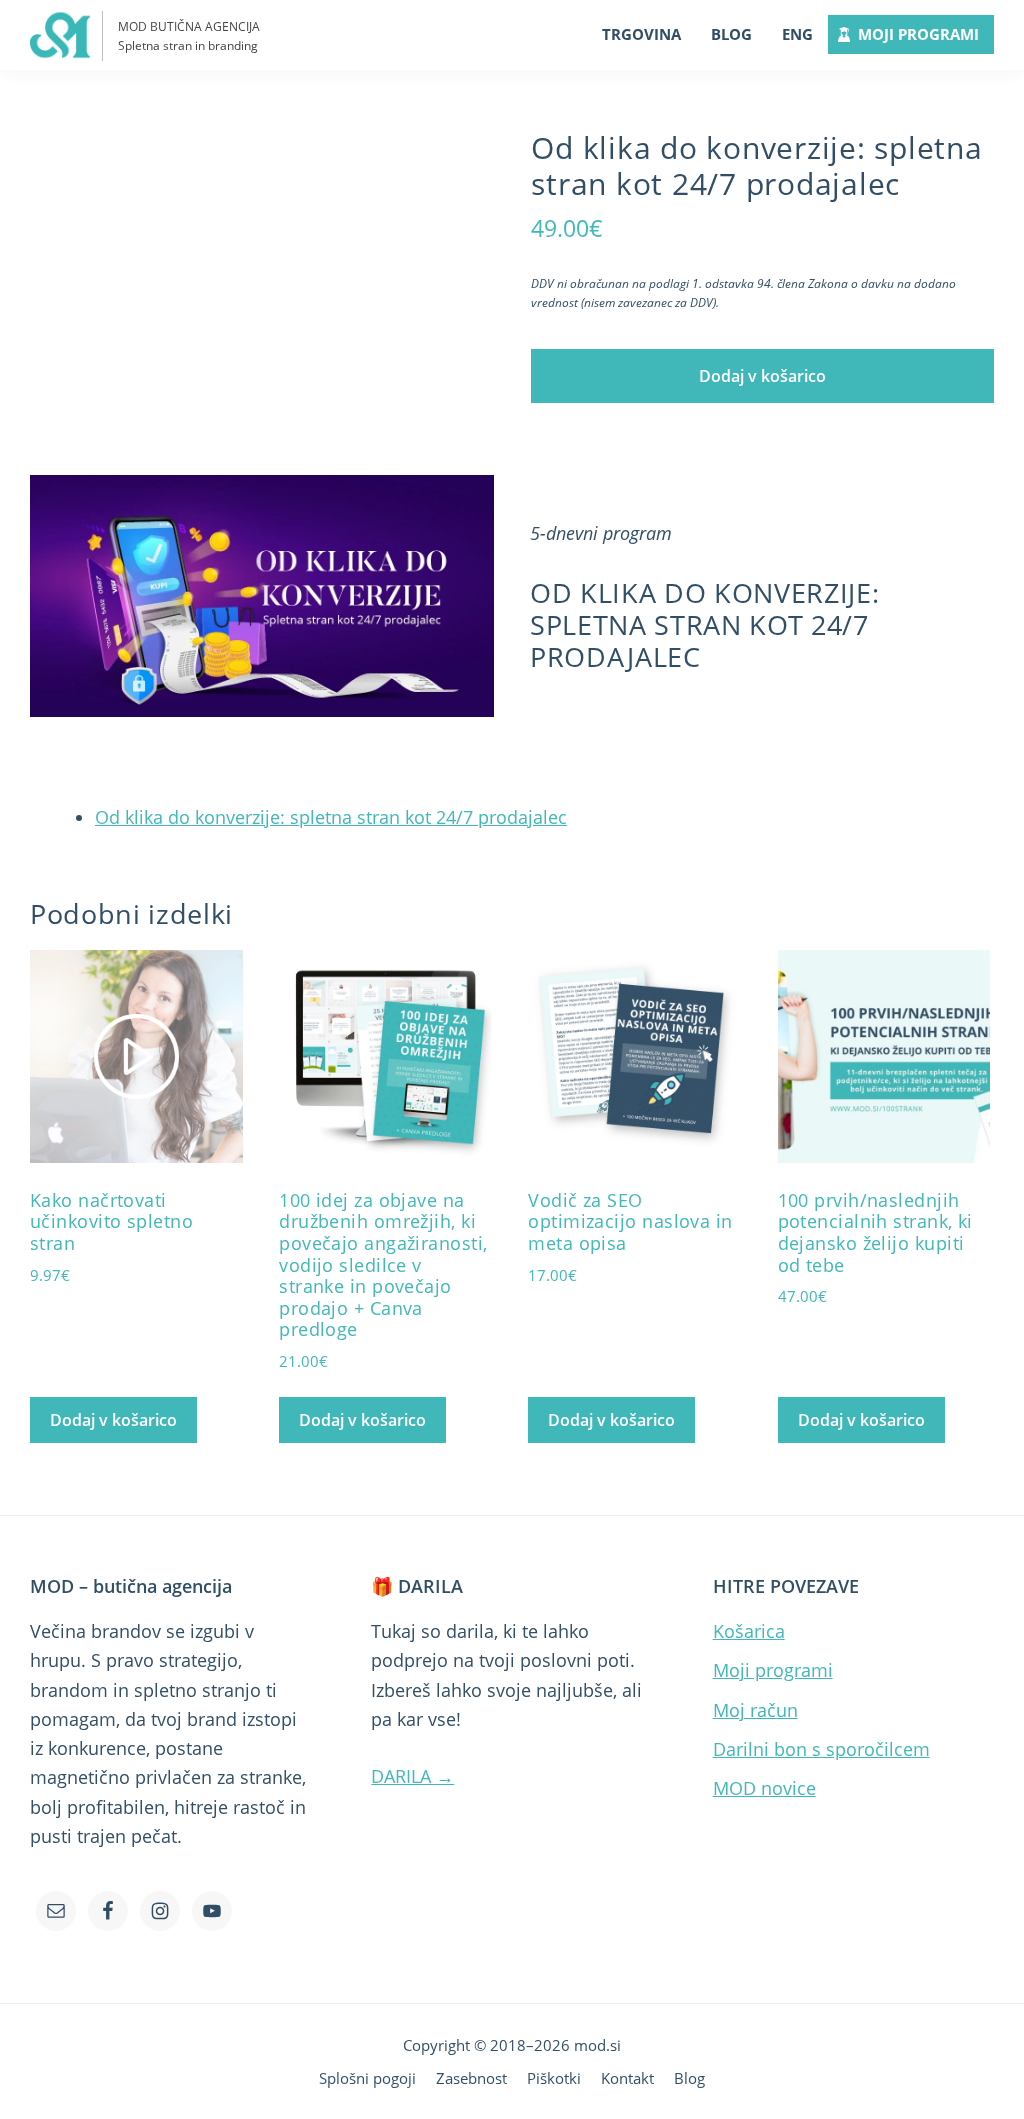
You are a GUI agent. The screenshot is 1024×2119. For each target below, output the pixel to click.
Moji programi (773, 1670)
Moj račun (755, 1710)
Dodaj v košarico (762, 376)
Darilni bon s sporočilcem (821, 1749)
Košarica (749, 1631)
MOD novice (764, 1788)
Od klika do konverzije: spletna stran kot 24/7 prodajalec (331, 817)
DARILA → (412, 1776)
